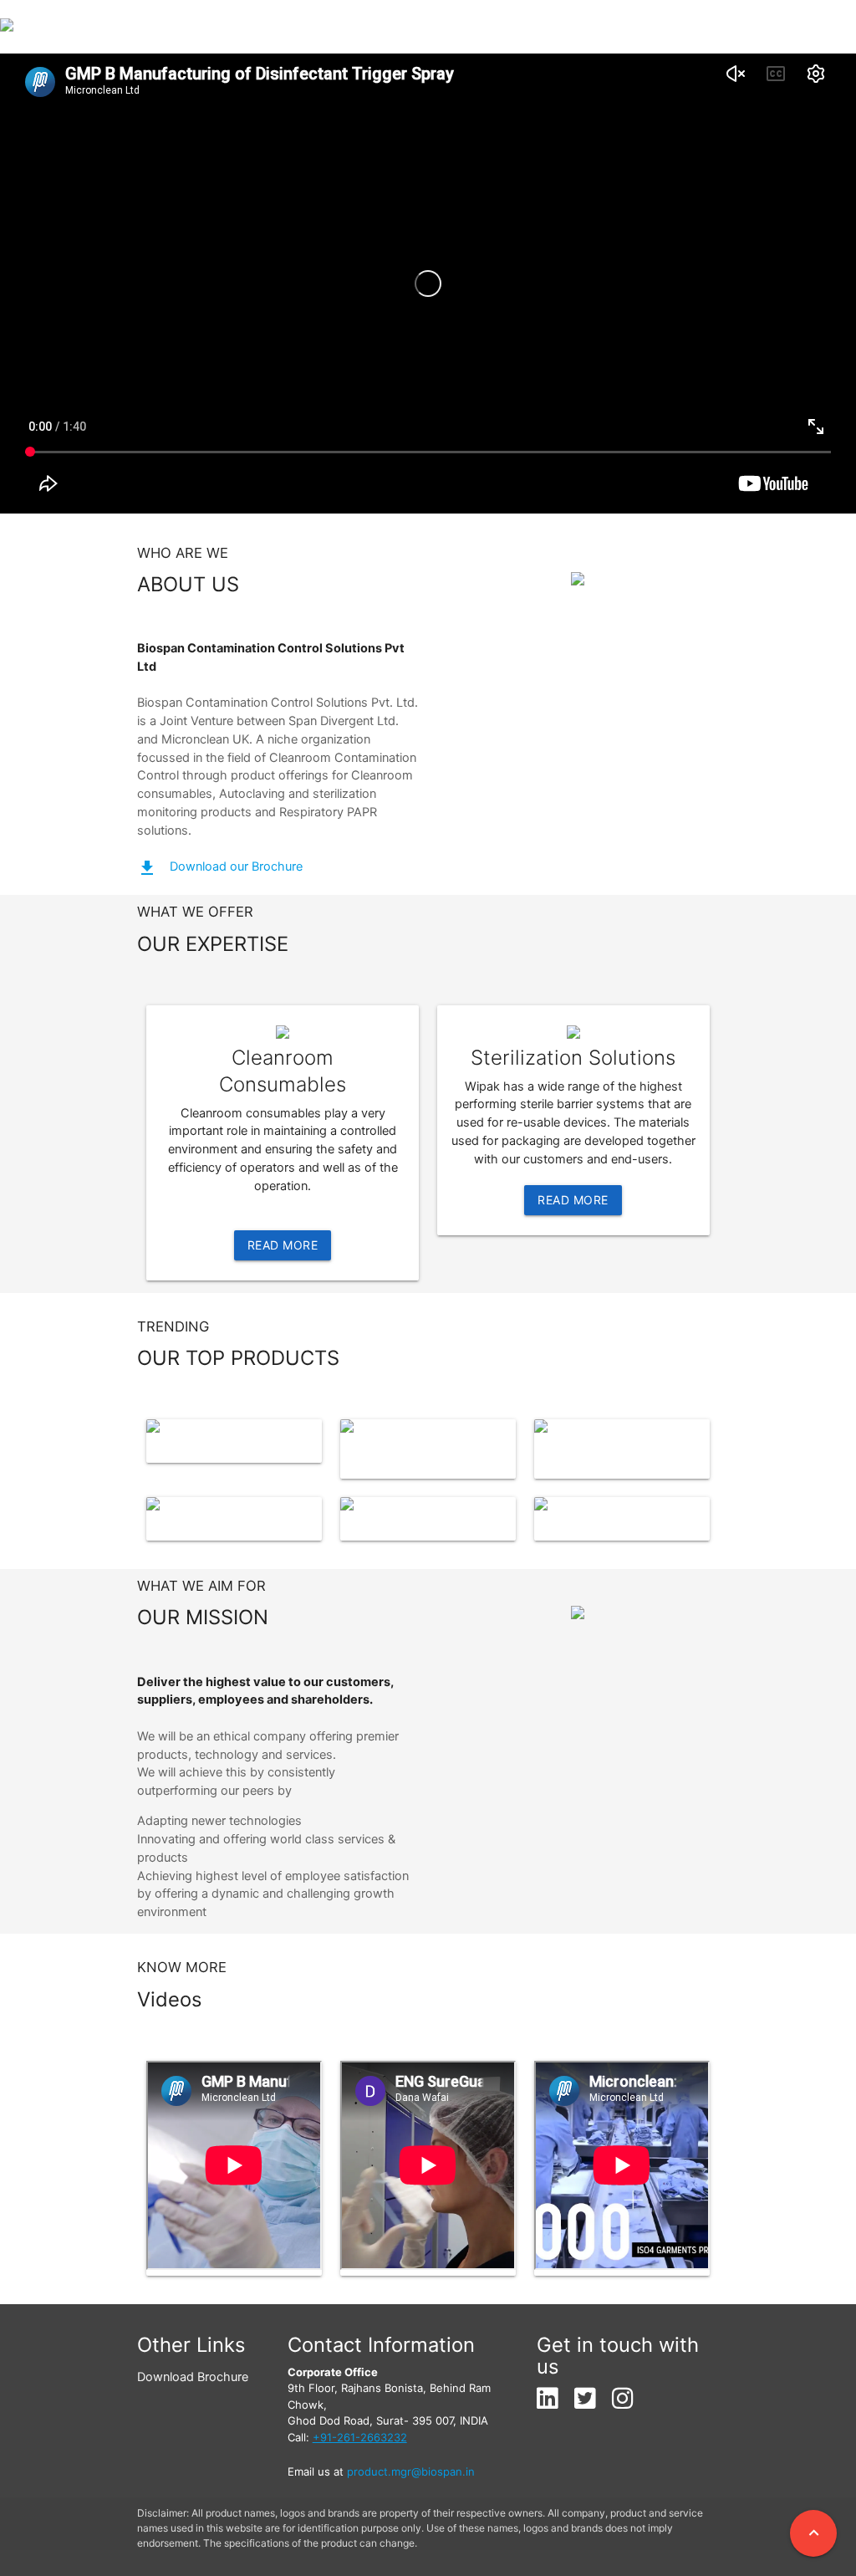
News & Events (647, 27)
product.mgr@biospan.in (411, 2471)
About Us (553, 27)
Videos (734, 27)
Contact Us (811, 27)
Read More (283, 1245)
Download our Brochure (236, 866)
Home (375, 27)
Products (459, 27)
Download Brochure (193, 2377)
